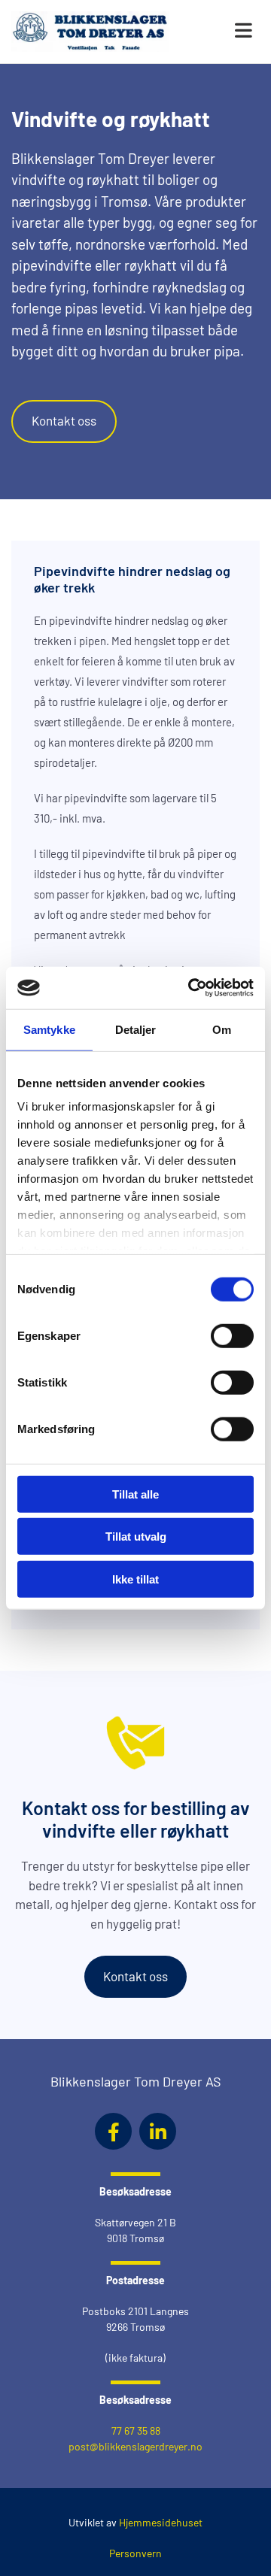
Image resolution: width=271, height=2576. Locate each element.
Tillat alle (135, 1494)
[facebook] (113, 2131)
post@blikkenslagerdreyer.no (135, 2446)
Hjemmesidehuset (161, 2522)
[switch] (232, 1335)
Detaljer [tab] (136, 1029)
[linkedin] (158, 2131)
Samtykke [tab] (49, 1029)
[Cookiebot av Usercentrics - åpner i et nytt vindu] (191, 988)
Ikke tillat (135, 1579)
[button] (226, 32)
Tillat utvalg (136, 1537)
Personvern (135, 2553)
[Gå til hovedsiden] (90, 32)
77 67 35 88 (136, 2431)
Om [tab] (222, 1029)
